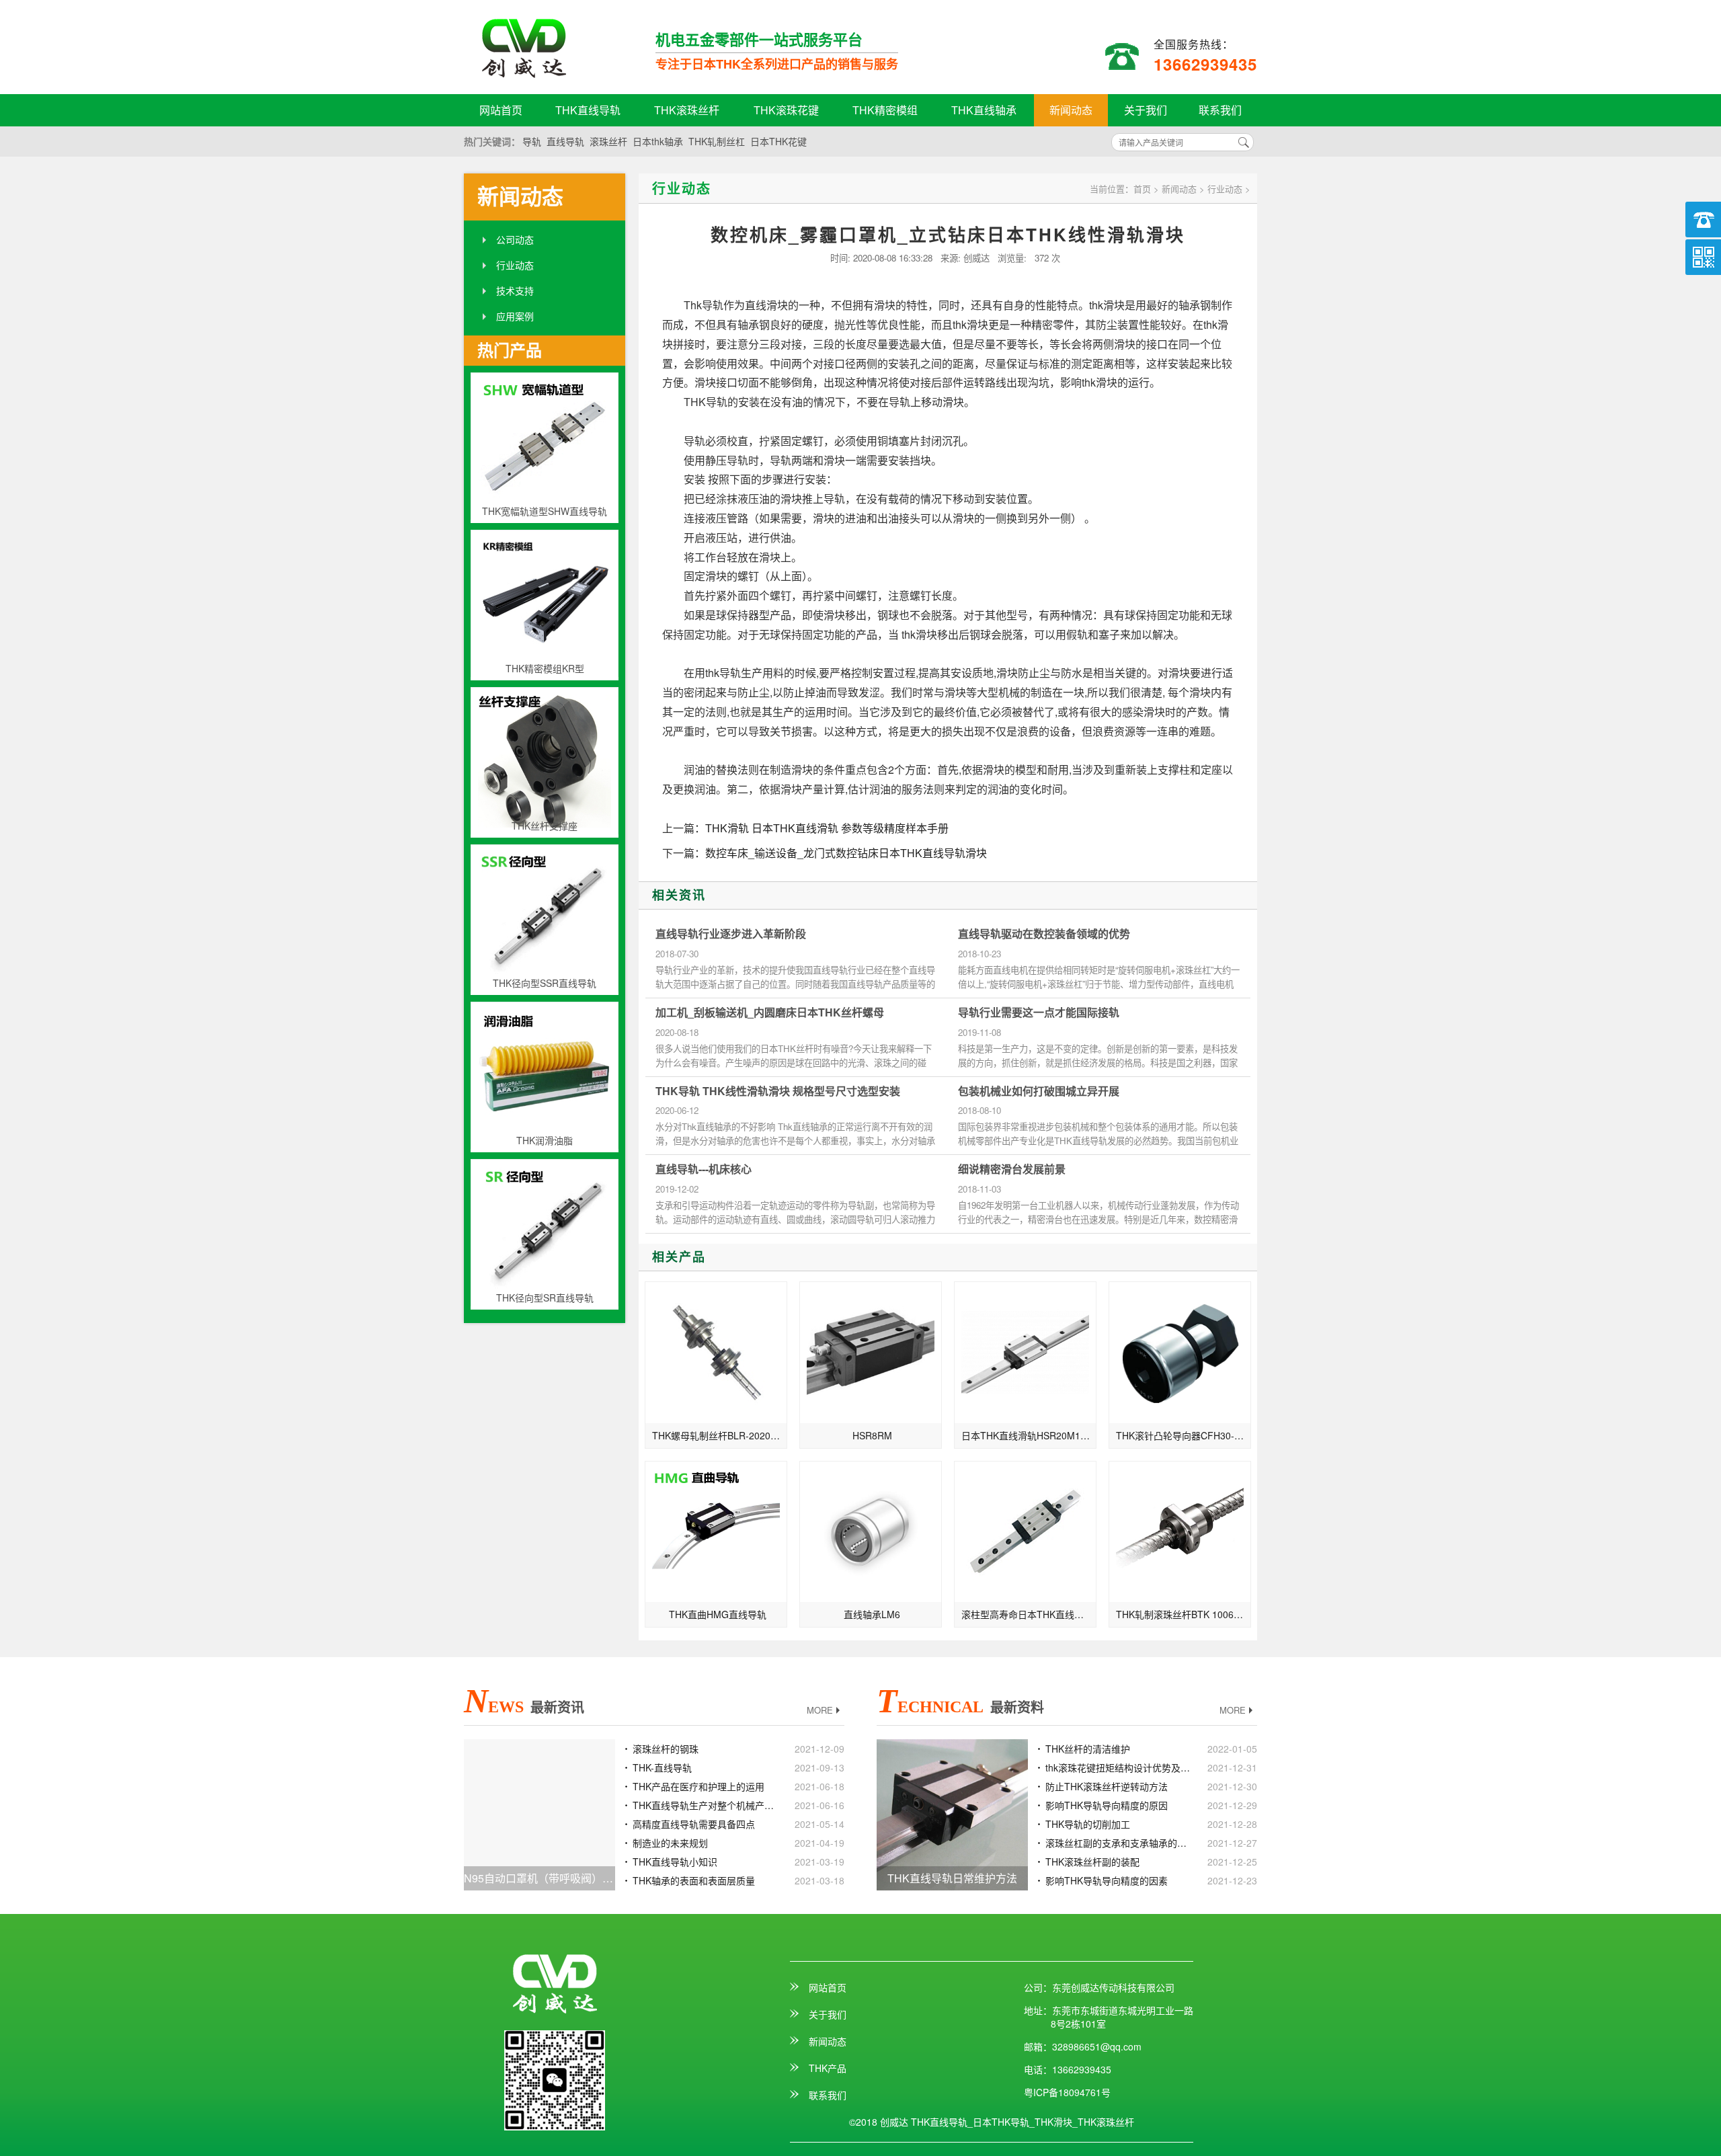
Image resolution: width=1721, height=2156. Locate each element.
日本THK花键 (778, 141)
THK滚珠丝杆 (687, 110)
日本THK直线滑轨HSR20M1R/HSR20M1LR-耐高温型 (1029, 1435)
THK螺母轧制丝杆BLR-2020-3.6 (720, 1435)
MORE (820, 1710)
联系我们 (1220, 110)
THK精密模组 (885, 110)
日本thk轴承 (658, 141)
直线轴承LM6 (872, 1614)
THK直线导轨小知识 (675, 1862)
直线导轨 (565, 141)
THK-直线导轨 (662, 1767)
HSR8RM (872, 1435)
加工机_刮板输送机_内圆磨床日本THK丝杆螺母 (770, 1012)
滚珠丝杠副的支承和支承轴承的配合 (1118, 1843)
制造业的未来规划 (670, 1843)
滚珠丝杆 (608, 141)
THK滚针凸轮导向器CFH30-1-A (1183, 1435)
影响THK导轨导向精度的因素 (1107, 1880)
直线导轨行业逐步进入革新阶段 (731, 934)
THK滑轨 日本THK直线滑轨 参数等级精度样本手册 (827, 828)
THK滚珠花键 (786, 110)
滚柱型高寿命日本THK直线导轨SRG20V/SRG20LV (1029, 1614)
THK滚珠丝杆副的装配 (1092, 1862)
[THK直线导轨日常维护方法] (952, 1813)
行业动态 (515, 265)
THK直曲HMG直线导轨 (718, 1614)
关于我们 (1146, 110)
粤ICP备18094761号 (1067, 2092)
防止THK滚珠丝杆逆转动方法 (1107, 1786)
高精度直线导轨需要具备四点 (694, 1824)
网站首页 (501, 110)
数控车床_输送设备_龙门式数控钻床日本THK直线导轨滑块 (846, 853)
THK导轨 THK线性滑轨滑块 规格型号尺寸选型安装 (778, 1091)
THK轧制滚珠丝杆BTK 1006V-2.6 (1184, 1614)
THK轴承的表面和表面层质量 (694, 1880)
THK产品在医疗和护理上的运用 (698, 1786)
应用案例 (515, 316)
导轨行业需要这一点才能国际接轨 (1039, 1012)
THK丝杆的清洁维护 (1088, 1749)
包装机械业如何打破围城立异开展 (1039, 1091)
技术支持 (515, 290)
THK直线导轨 (588, 110)
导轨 (532, 141)
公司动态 (515, 239)
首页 (1142, 189)
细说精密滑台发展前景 (1012, 1169)
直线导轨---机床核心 (704, 1169)
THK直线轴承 (984, 110)
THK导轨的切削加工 (1088, 1824)
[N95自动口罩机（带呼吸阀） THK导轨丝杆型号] (539, 1813)
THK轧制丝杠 (717, 141)
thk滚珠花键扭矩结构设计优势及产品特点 (1118, 1767)
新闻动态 (1071, 110)
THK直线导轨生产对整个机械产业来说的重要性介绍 (705, 1805)
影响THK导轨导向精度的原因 (1107, 1805)
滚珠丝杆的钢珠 (666, 1749)
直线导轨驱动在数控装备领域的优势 (1044, 934)
